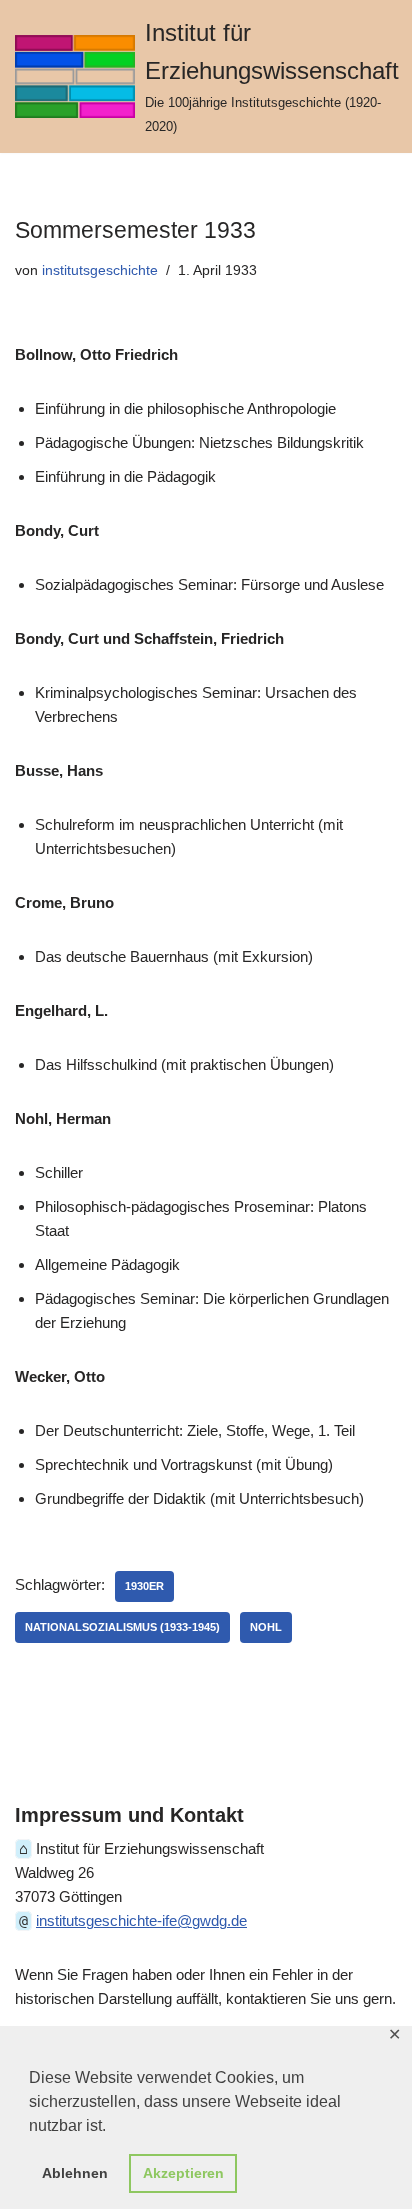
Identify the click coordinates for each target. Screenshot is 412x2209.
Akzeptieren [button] (183, 2173)
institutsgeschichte (100, 270)
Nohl (266, 1627)
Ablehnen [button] (75, 2173)
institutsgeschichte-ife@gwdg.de (141, 1920)
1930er (144, 1586)
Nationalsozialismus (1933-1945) (122, 1627)
